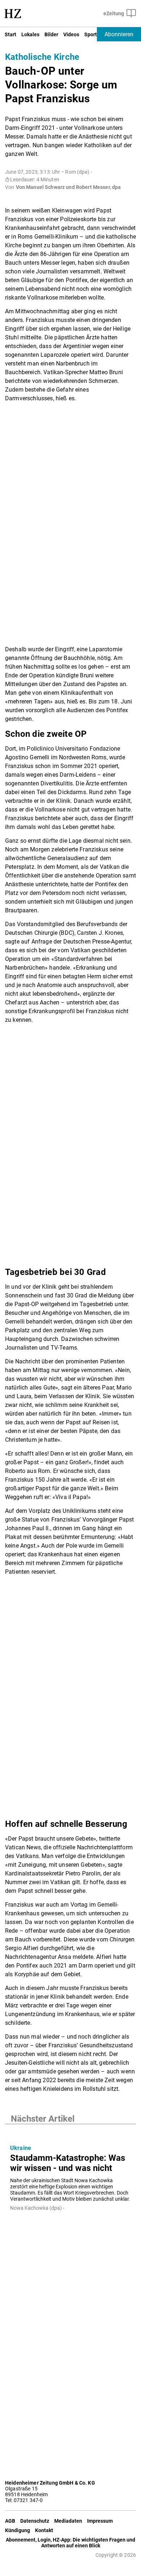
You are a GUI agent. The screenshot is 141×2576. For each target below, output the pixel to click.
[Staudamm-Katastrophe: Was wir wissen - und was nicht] (70, 2131)
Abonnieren (119, 34)
